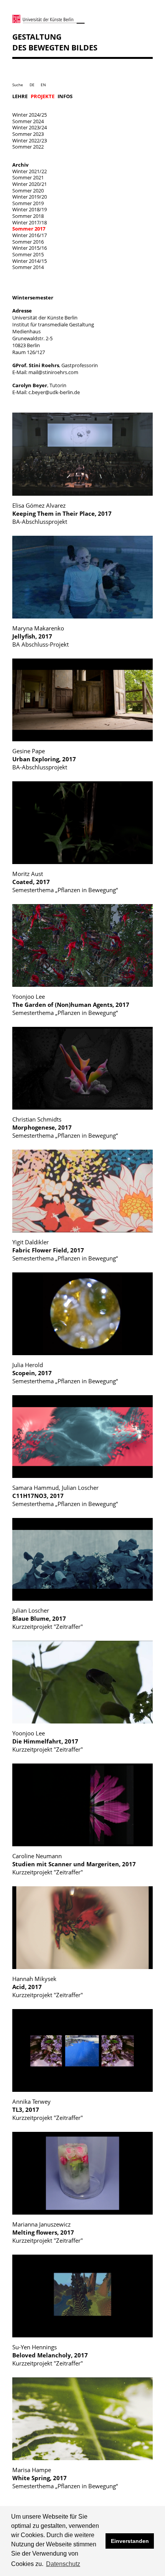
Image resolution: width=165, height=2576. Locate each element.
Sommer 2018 (28, 216)
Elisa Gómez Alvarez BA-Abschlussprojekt (62, 514)
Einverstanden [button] (130, 2541)
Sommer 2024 (28, 121)
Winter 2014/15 (30, 261)
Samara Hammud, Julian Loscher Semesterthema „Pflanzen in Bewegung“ (65, 1496)
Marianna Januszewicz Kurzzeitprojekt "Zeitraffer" (48, 2232)
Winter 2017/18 (30, 222)
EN (43, 85)
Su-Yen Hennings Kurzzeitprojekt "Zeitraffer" (50, 2355)
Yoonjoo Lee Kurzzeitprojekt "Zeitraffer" (48, 1741)
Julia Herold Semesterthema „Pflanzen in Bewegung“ (65, 1373)
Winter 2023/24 (30, 127)
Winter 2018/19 (30, 209)
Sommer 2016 (28, 242)
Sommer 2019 (28, 203)
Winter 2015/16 (30, 248)
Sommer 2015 (28, 254)
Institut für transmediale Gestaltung (53, 324)
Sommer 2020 (28, 191)
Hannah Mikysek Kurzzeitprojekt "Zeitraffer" (48, 1987)
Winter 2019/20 (30, 197)
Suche (18, 85)
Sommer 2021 (28, 177)
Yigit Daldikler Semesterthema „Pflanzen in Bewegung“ (65, 1250)
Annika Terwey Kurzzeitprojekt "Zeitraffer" (48, 2110)
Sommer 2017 (29, 229)
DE (32, 85)
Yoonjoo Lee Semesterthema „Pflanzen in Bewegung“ (71, 1005)
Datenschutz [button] (63, 2564)
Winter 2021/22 (30, 171)
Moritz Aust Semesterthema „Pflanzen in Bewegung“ (65, 882)
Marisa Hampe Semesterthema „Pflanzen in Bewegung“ (65, 2478)
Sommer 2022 (28, 147)
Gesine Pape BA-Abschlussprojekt (44, 759)
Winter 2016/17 (30, 235)
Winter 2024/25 (30, 115)
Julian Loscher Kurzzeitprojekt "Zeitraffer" (48, 1619)
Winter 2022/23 (30, 140)
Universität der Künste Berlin (45, 318)
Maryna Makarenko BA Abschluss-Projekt (40, 636)
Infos (65, 96)
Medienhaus (26, 331)
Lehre (20, 96)
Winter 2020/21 (30, 184)
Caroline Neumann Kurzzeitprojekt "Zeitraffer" (74, 1864)
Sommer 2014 (28, 267)
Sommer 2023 (28, 134)
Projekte (43, 96)
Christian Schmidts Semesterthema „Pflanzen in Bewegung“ (65, 1128)
